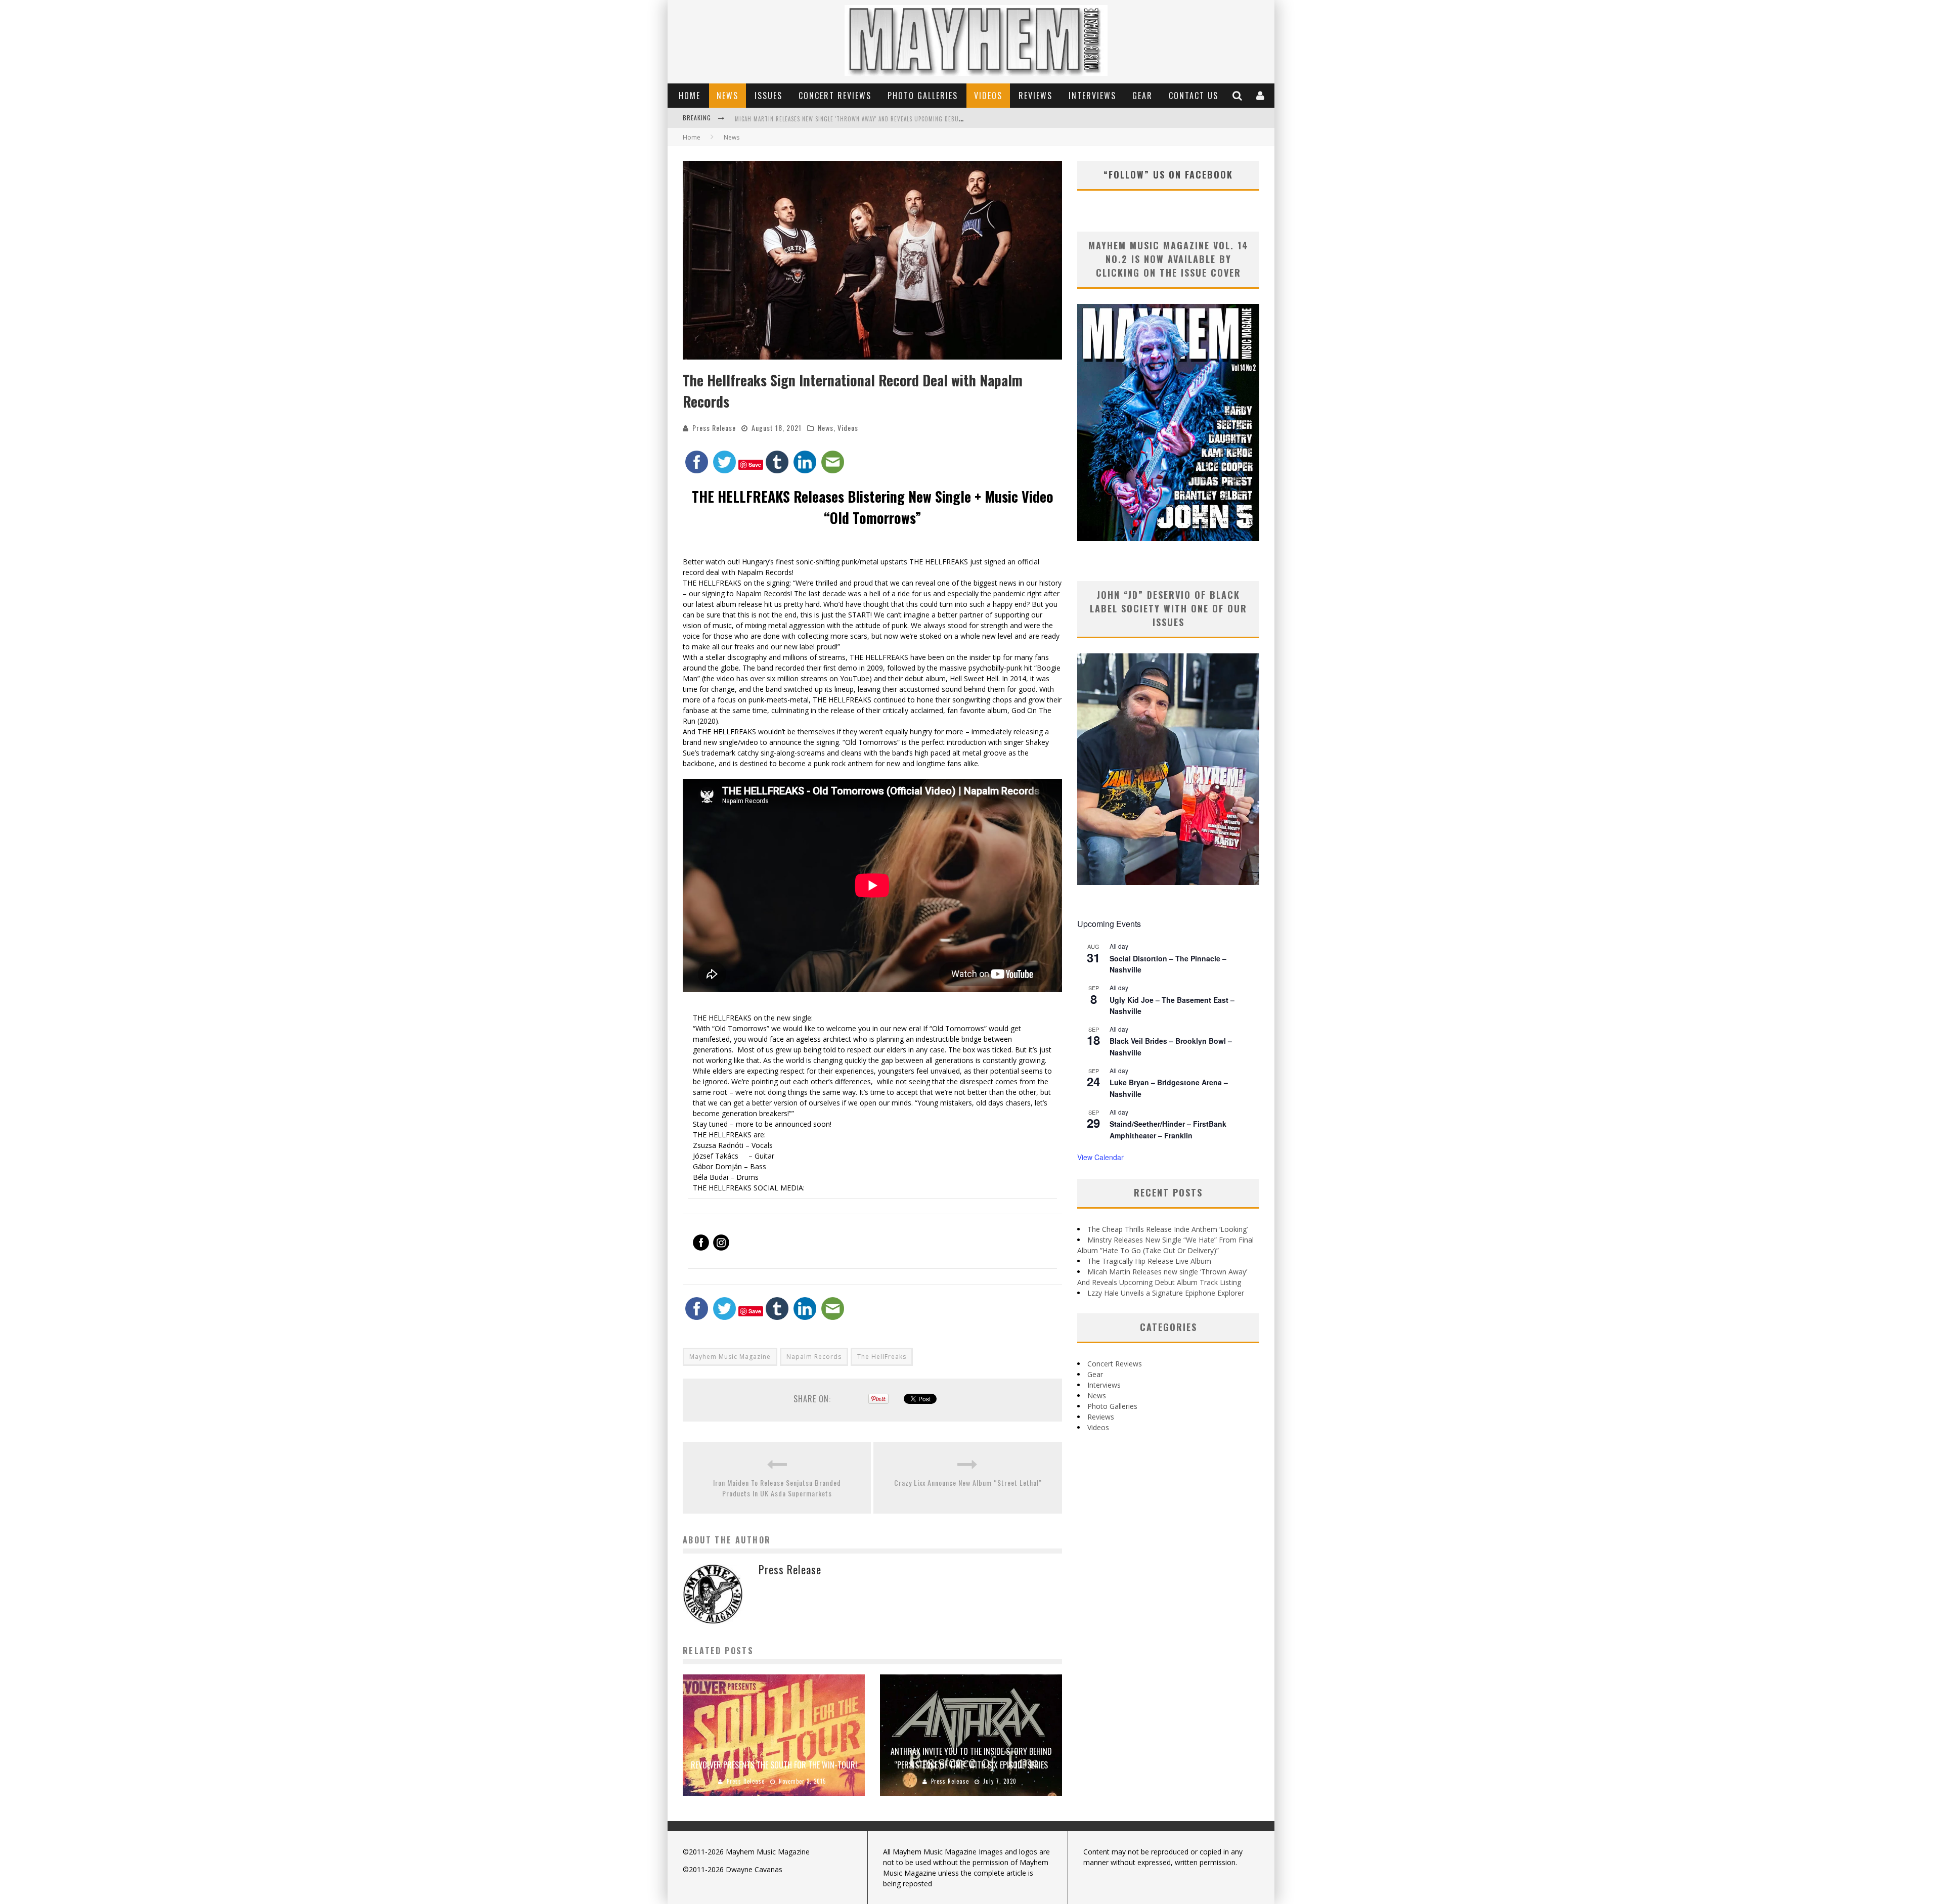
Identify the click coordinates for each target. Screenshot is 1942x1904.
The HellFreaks (882, 1357)
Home (690, 96)
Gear (1142, 96)
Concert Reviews (835, 96)
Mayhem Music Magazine (730, 1357)
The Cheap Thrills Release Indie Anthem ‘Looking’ (1167, 1229)
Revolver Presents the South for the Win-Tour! (774, 1765)
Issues (768, 96)
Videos (988, 96)
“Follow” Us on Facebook (1168, 174)
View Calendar (1100, 1157)
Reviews (1035, 96)
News (727, 96)
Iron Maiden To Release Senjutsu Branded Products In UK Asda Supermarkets (777, 1488)
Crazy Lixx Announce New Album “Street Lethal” (968, 1482)
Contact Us (1194, 96)
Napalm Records (814, 1357)
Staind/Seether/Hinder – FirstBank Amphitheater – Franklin (1168, 1130)
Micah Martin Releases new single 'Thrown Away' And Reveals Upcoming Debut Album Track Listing (879, 119)
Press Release (714, 428)
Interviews (1092, 96)
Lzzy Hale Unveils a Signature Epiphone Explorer (1166, 1293)
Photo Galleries (923, 96)
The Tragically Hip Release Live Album (1149, 1261)
